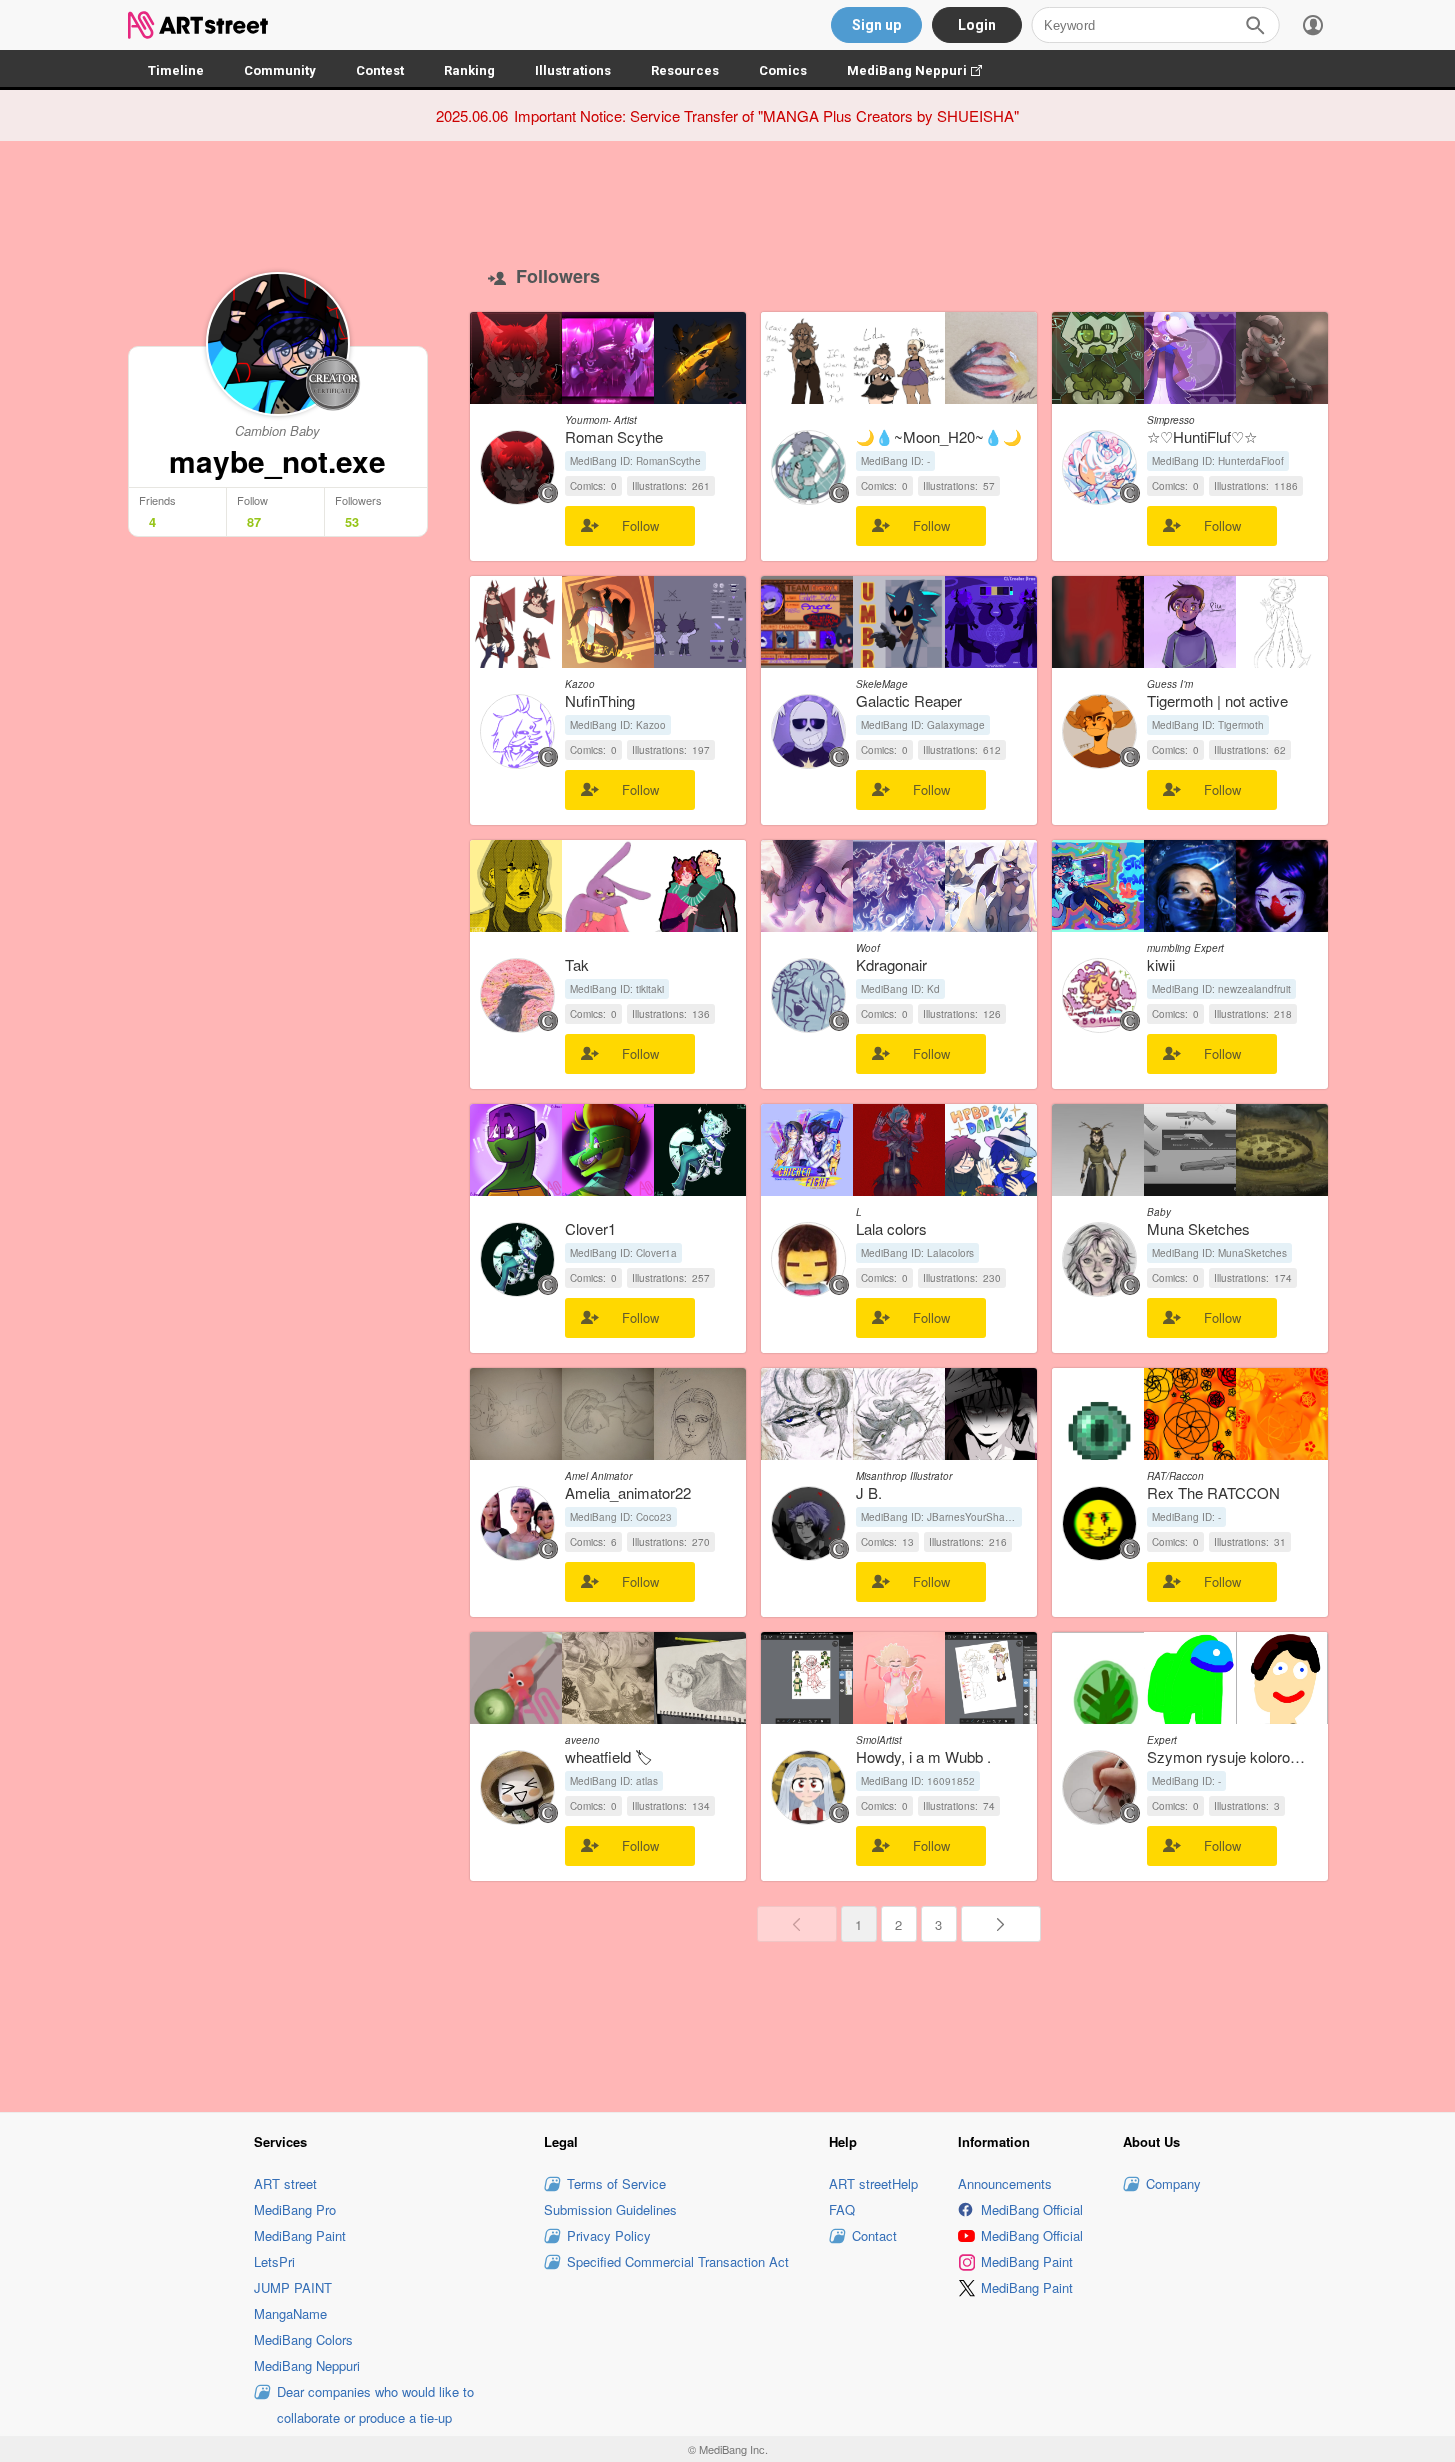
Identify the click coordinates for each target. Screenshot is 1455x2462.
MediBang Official (1032, 2209)
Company (1173, 2183)
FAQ (842, 2209)
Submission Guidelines (610, 2209)
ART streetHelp (873, 2183)
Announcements (1005, 2183)
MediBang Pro (295, 2209)
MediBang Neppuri (924, 70)
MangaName (290, 2313)
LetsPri (274, 2261)
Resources (685, 70)
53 (352, 522)
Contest (380, 70)
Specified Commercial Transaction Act (678, 2261)
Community (280, 70)
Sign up (876, 25)
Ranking (469, 70)
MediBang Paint (300, 2235)
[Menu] (1313, 25)
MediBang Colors (303, 2339)
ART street (285, 2183)
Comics (783, 70)
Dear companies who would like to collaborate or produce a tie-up (375, 2404)
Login (977, 25)
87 (254, 522)
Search (1255, 25)
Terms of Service (616, 2183)
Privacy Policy (609, 2235)
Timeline (176, 70)
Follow (640, 525)
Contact (874, 2235)
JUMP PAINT (293, 2287)
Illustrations (573, 70)
